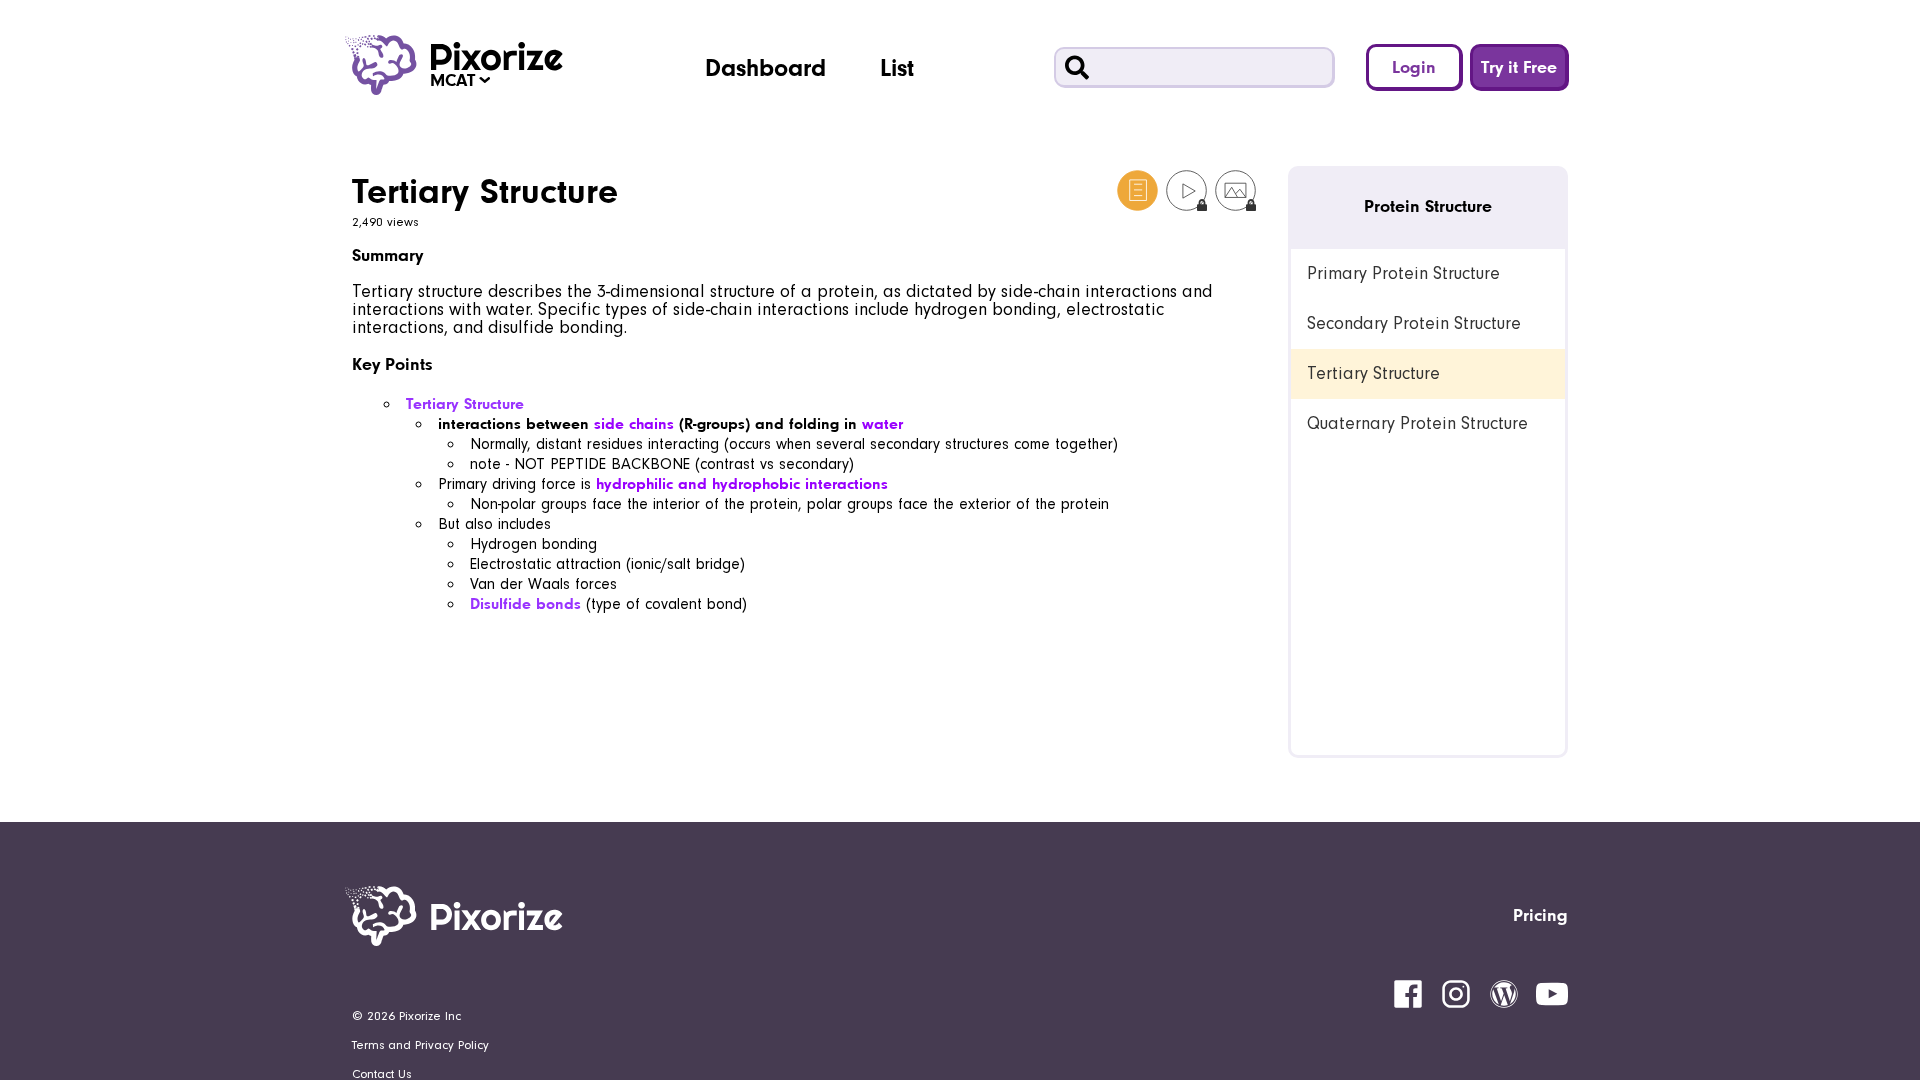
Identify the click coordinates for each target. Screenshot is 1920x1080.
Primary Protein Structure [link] (1403, 273)
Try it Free (1519, 66)
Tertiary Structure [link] (1373, 373)
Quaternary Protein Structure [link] (1417, 423)
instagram (1456, 994)
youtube (1552, 994)
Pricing (1540, 914)
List (897, 67)
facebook (1408, 994)
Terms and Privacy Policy (420, 1045)
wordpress (1504, 994)
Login (1414, 66)
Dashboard (765, 67)
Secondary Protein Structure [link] (1414, 323)
